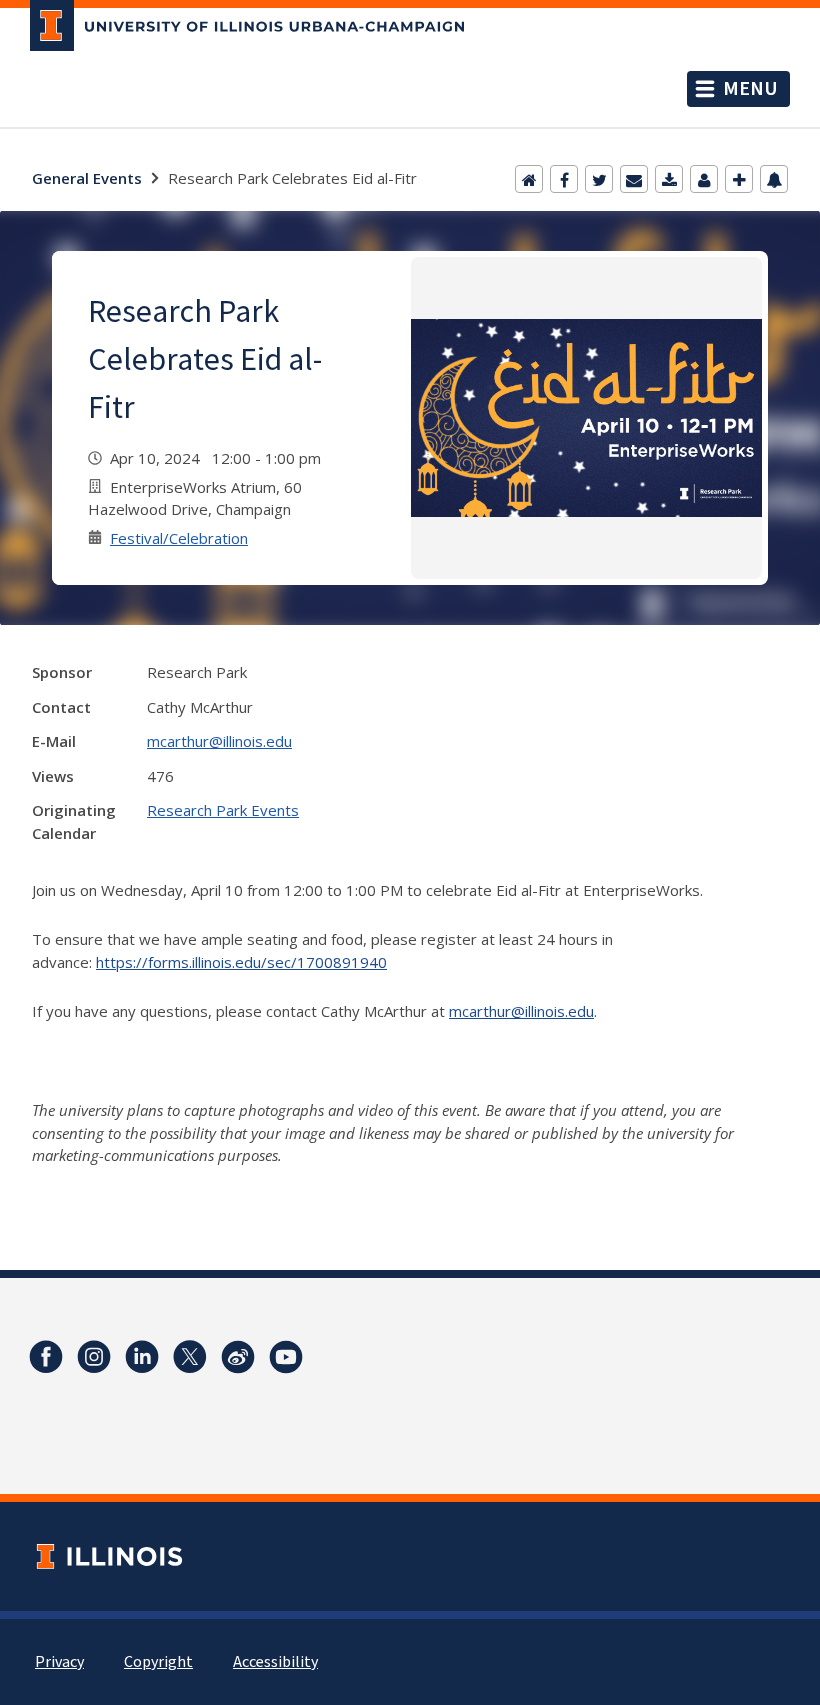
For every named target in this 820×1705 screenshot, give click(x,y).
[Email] (634, 179)
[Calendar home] (529, 179)
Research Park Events (223, 810)
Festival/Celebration (179, 538)
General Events (87, 178)
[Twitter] (599, 179)
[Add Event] (739, 179)
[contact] (704, 179)
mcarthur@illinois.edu (219, 741)
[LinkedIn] (142, 1357)
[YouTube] (286, 1357)
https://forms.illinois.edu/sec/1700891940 (241, 962)
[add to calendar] (669, 179)
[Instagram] (94, 1357)
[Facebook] (564, 179)
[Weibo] (238, 1357)
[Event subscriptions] (774, 179)
